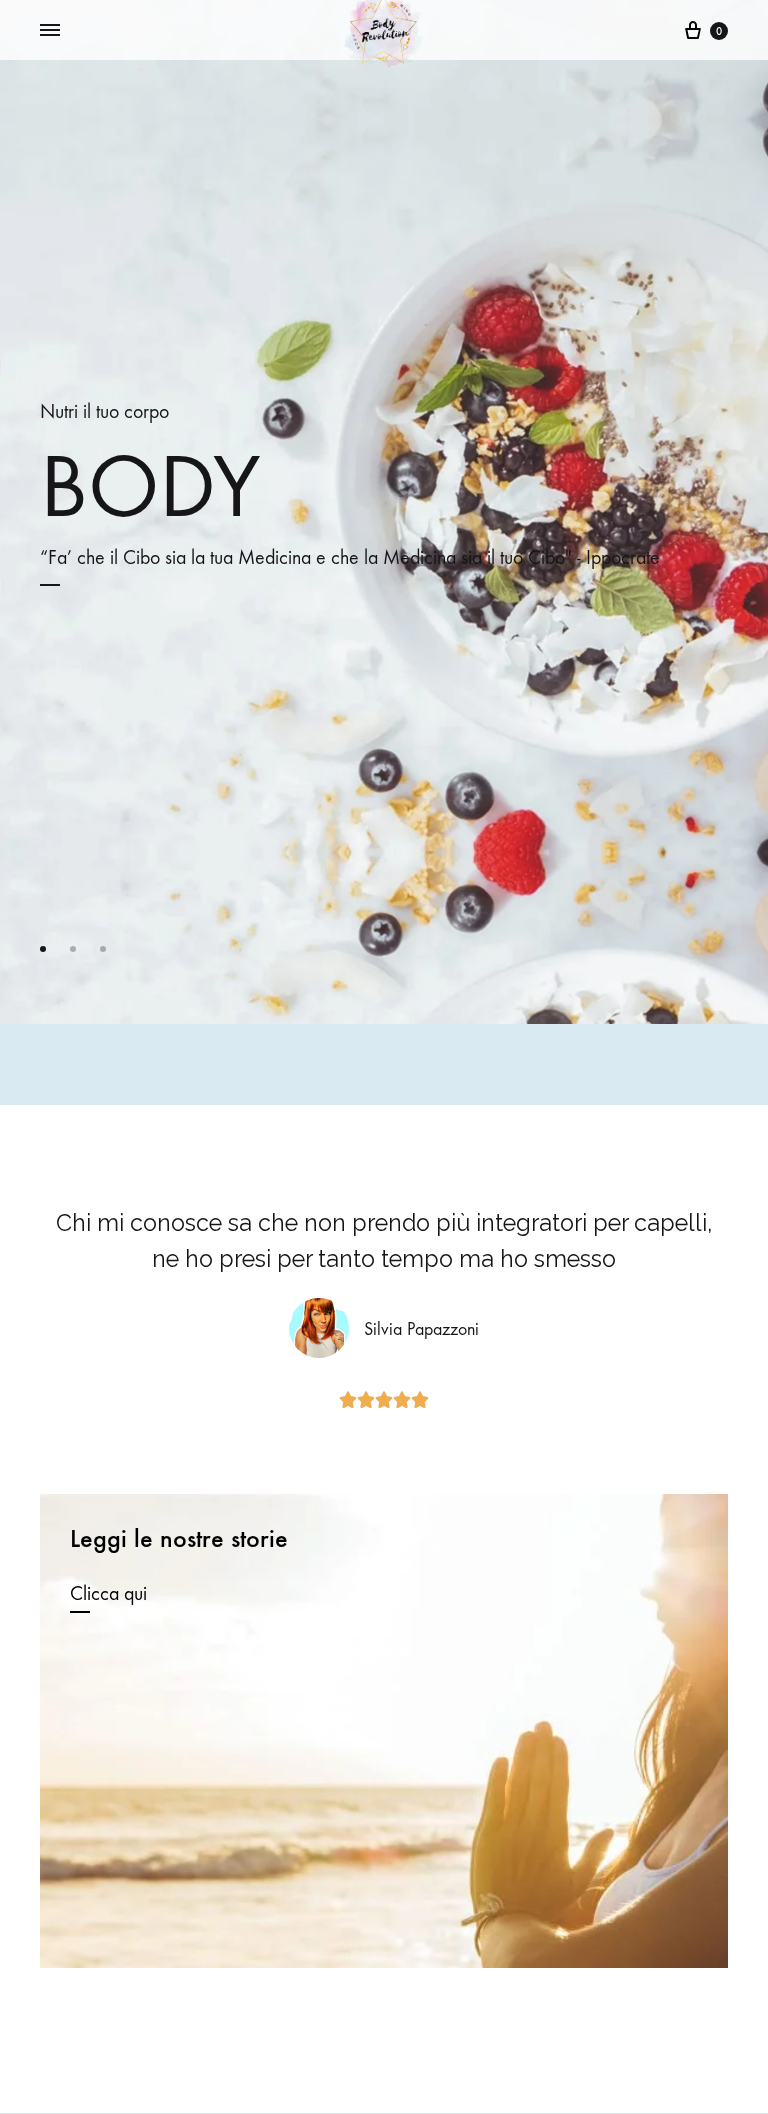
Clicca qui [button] (108, 1593)
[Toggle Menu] (50, 31)
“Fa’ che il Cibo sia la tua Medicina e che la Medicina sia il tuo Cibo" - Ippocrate (350, 557)
